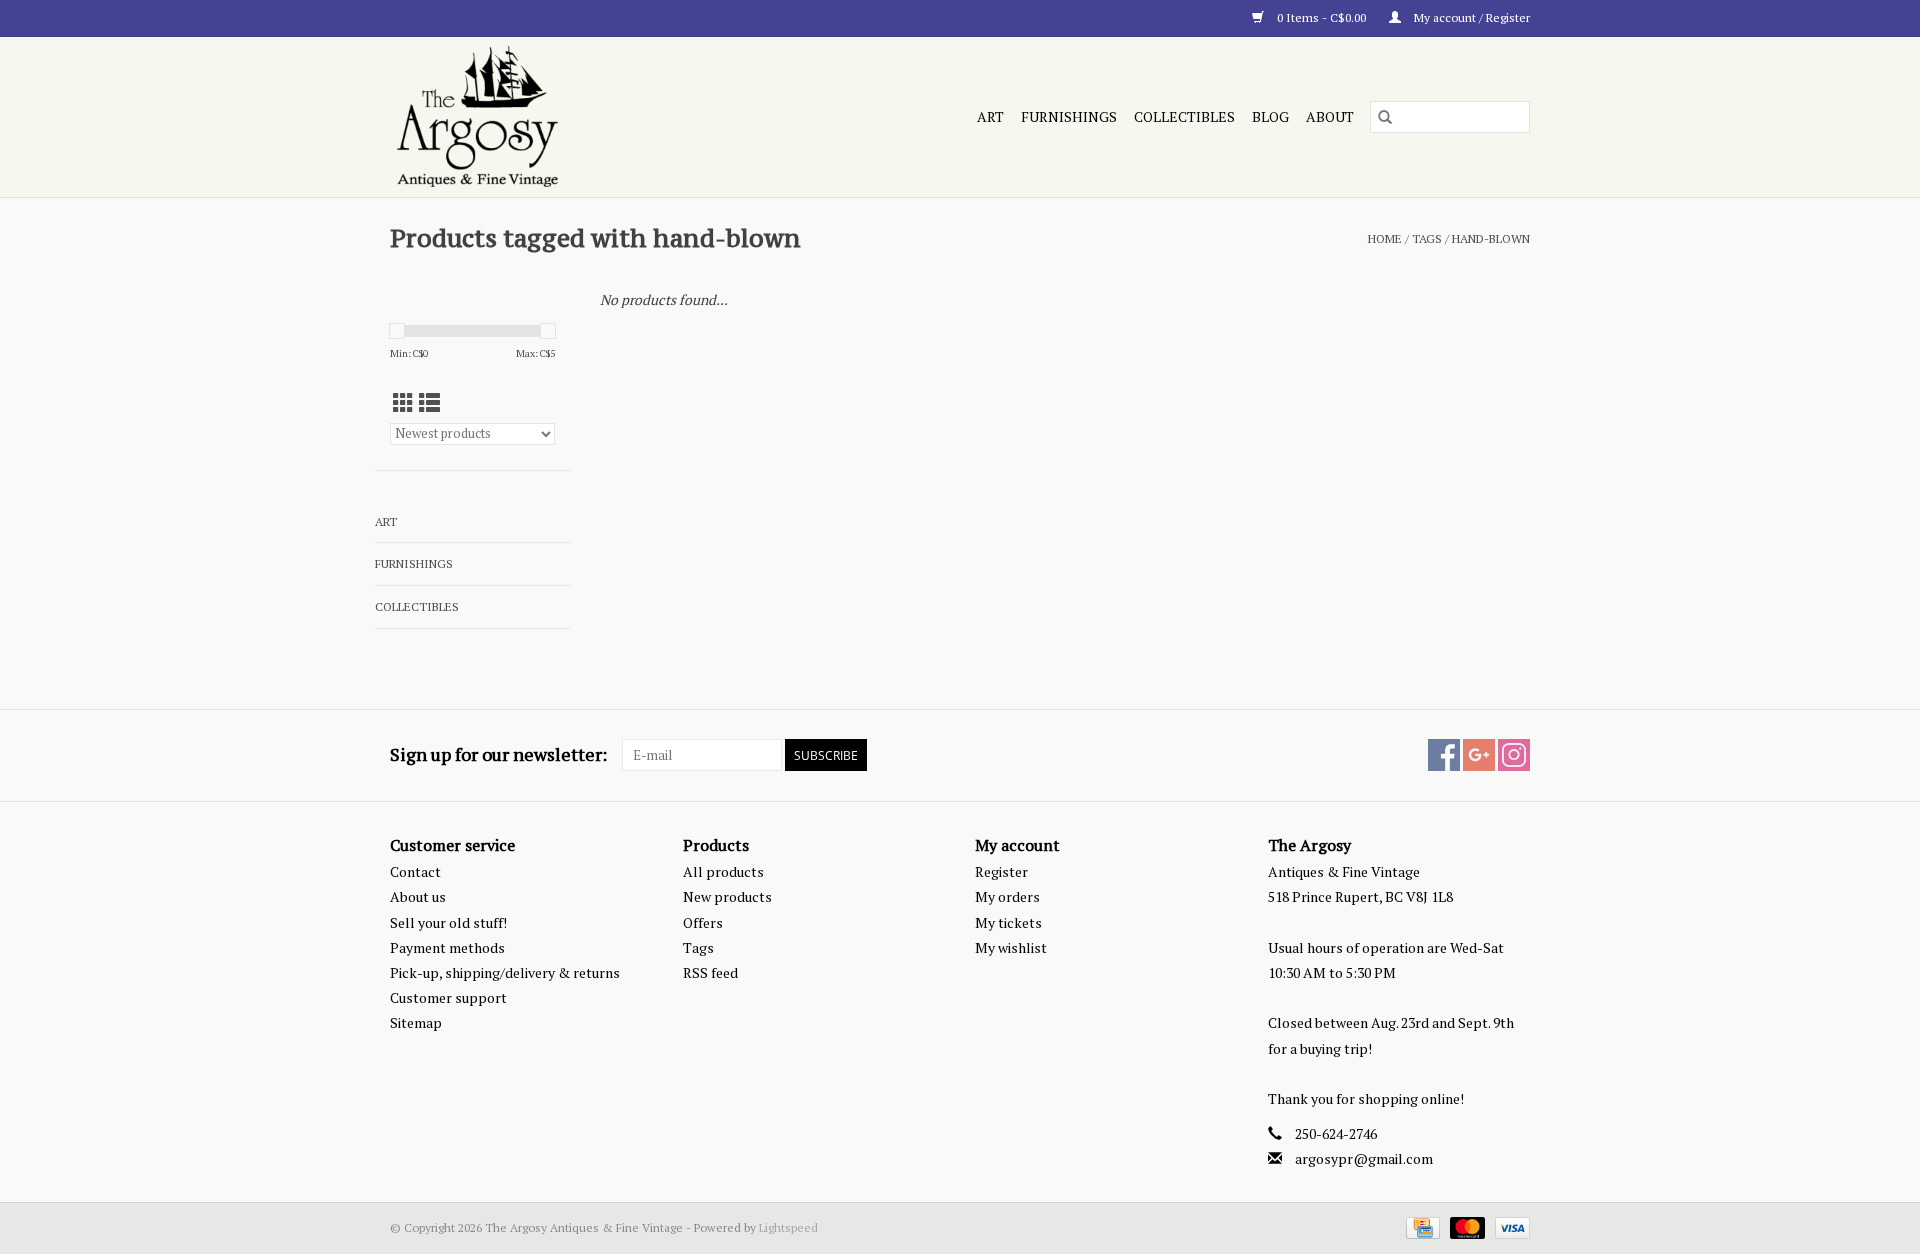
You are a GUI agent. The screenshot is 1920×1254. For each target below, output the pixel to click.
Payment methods (447, 947)
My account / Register (1470, 17)
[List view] (429, 403)
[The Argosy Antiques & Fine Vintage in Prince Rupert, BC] (563, 117)
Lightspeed (788, 1227)
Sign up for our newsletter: (498, 754)
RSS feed (710, 972)
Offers (703, 922)
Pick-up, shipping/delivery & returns (505, 972)
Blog (1270, 116)
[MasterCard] (1465, 1226)
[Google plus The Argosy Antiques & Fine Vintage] (1479, 755)
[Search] (1385, 117)
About (1330, 116)
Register (1001, 871)
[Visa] (1509, 1226)
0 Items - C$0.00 (1321, 17)
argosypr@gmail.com (1364, 1158)
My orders (1007, 896)
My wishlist (1011, 947)
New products (727, 896)
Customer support (448, 997)
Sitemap (416, 1022)
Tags (1427, 238)
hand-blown (1491, 238)
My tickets (1008, 922)
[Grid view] (403, 403)
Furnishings (1069, 116)
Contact (415, 871)
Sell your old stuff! (448, 922)
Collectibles (1184, 116)
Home (1385, 238)
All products (723, 871)
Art (990, 116)
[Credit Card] (1421, 1226)
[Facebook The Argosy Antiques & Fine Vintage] (1444, 755)
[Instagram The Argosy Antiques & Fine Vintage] (1514, 755)
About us (418, 896)
